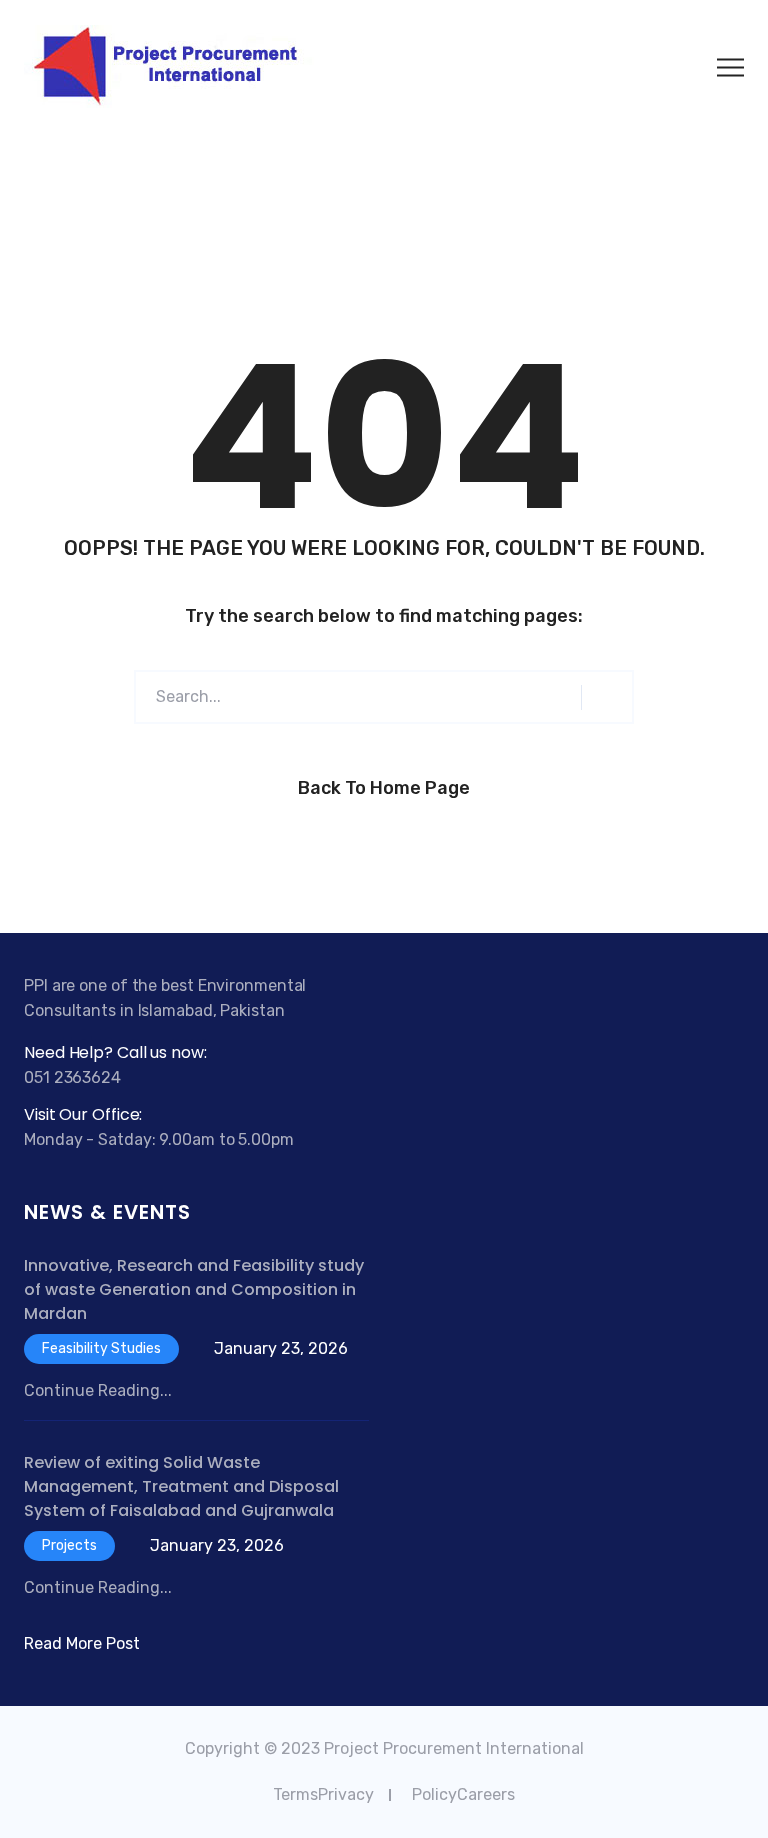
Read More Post (82, 1643)
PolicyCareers (463, 1794)
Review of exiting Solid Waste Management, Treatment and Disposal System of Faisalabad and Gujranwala (181, 1486)
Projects (69, 1545)
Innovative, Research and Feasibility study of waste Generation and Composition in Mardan (194, 1289)
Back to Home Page (384, 788)
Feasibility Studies (101, 1348)
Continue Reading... (98, 1390)
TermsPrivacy (323, 1794)
